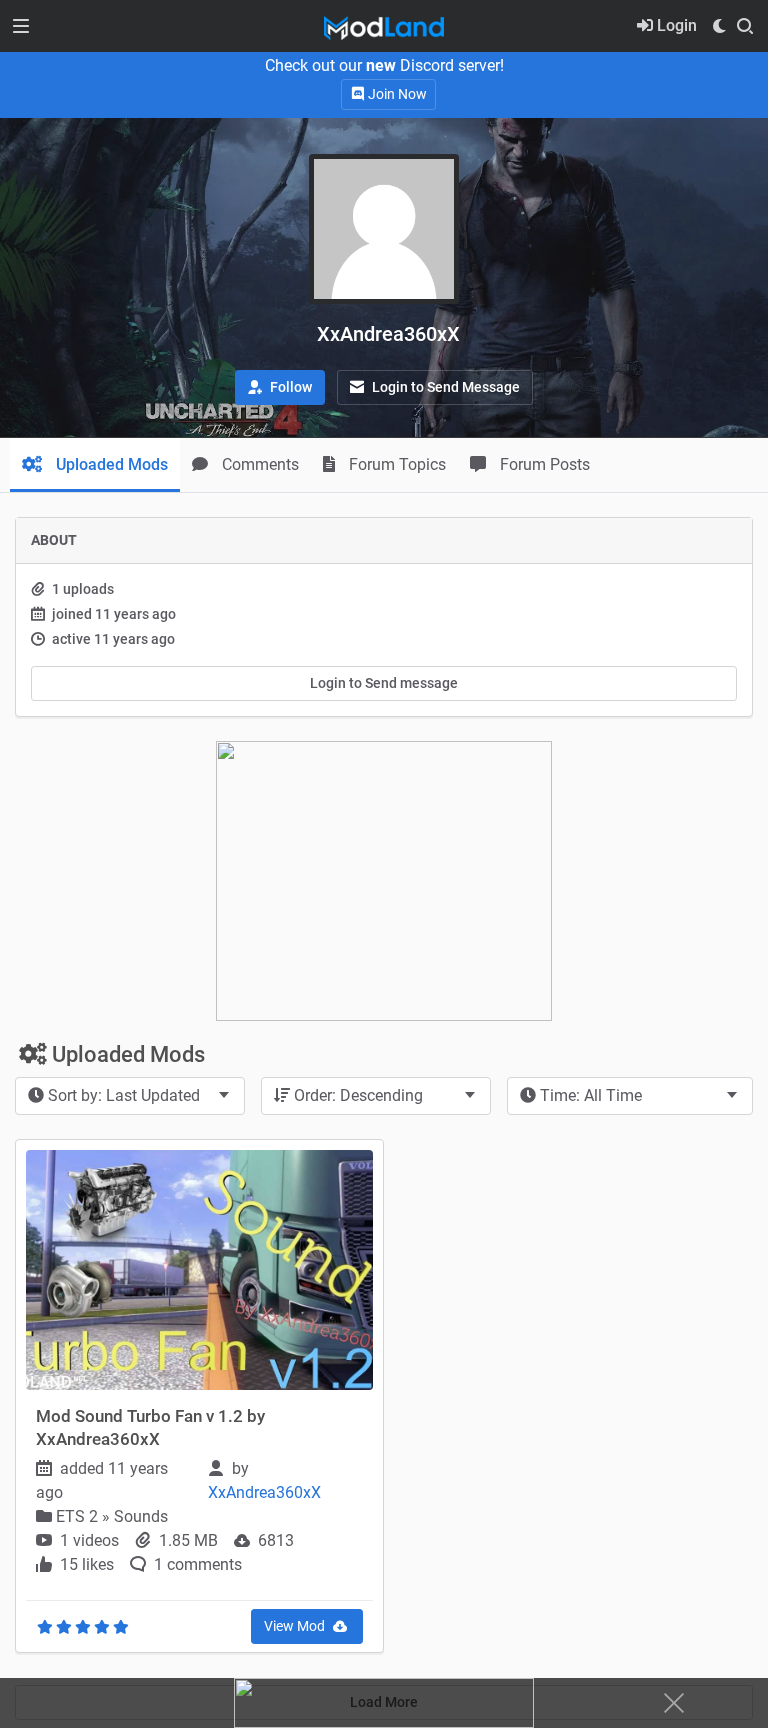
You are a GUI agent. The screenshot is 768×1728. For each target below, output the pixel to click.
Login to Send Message (444, 387)
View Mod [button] (296, 1626)
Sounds (141, 1516)
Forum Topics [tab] (395, 464)
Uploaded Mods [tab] (110, 464)
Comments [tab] (258, 464)
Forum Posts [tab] (543, 464)
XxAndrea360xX (266, 1492)
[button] (280, 387)
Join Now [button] (396, 94)
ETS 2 (79, 1516)
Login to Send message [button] (384, 683)
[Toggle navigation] (21, 26)
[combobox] (130, 1096)
